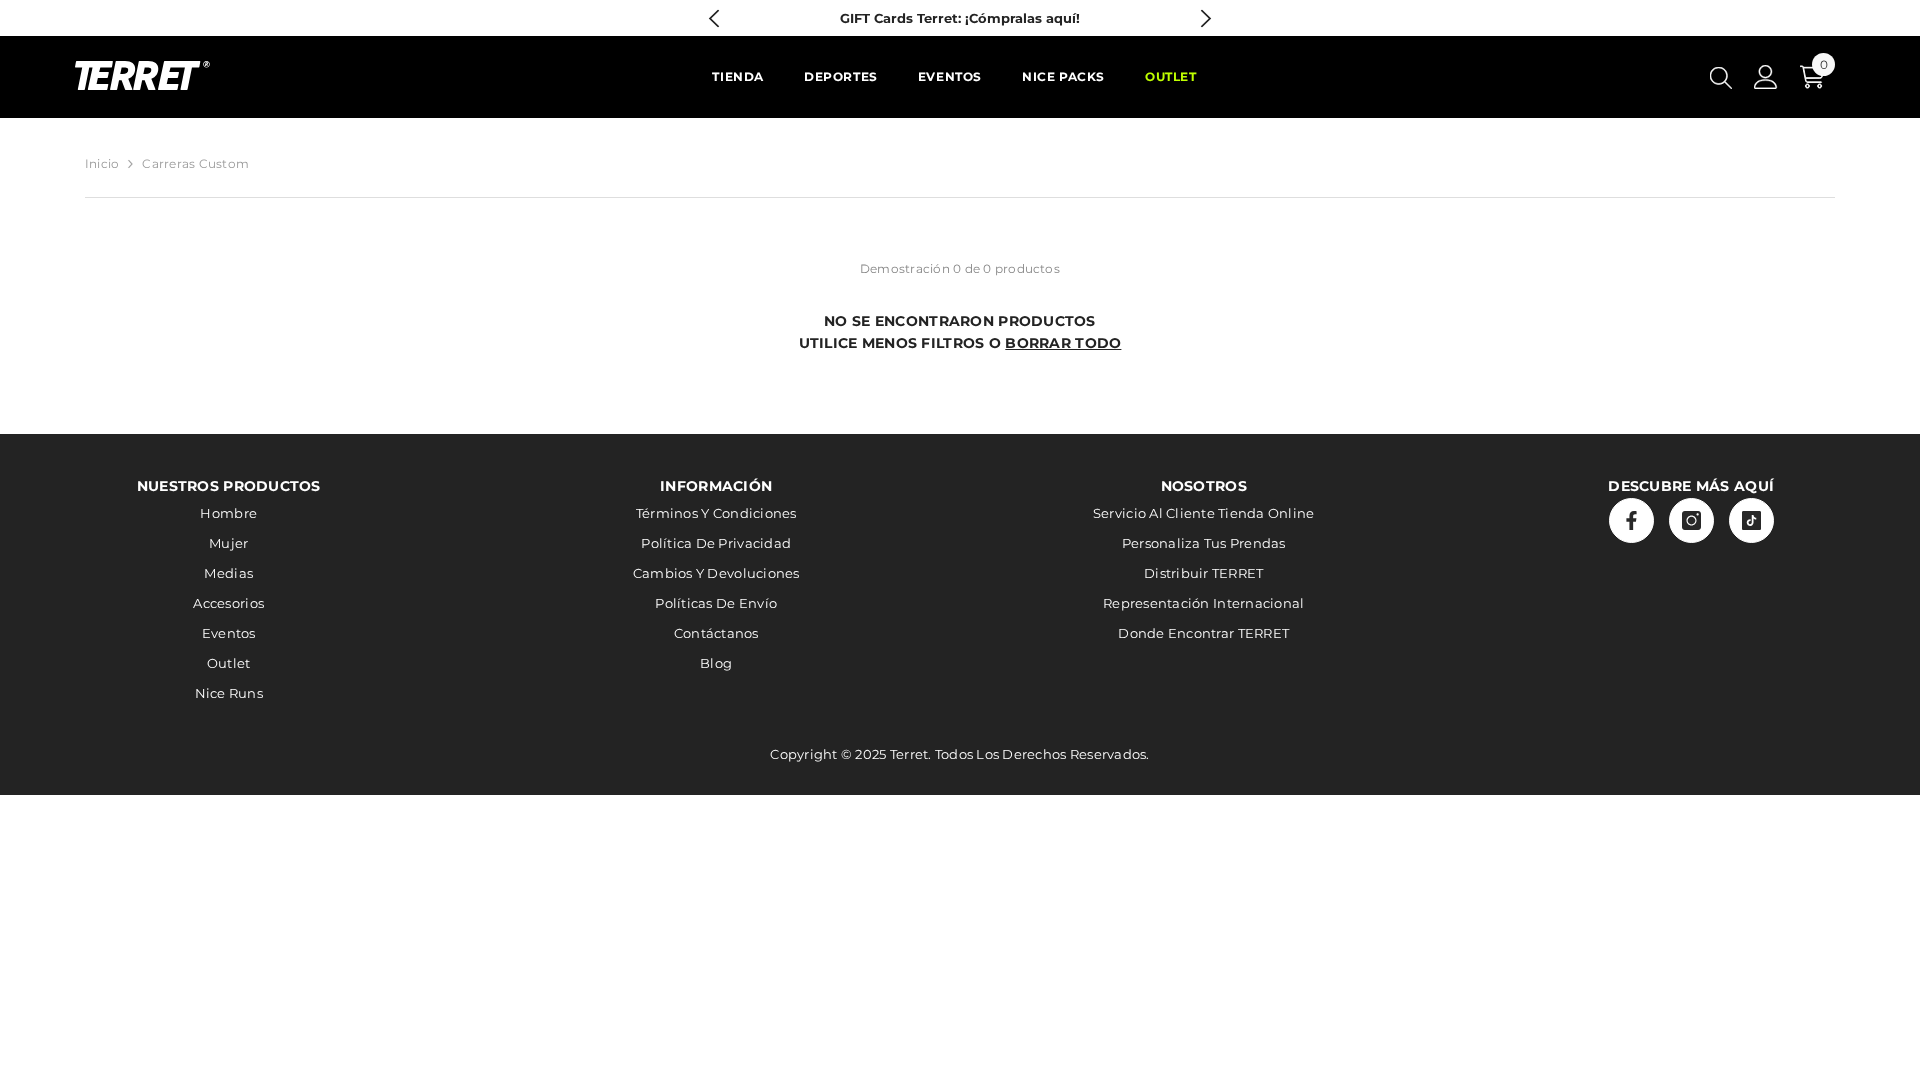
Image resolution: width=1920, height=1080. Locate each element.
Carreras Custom (195, 163)
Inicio (102, 163)
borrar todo (1063, 343)
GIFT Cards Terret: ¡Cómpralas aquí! (960, 18)
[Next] (1205, 18)
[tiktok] (1751, 520)
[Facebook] (1631, 520)
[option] (960, 18)
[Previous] (714, 18)
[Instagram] (1691, 520)
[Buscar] (1721, 77)
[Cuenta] (1766, 77)
